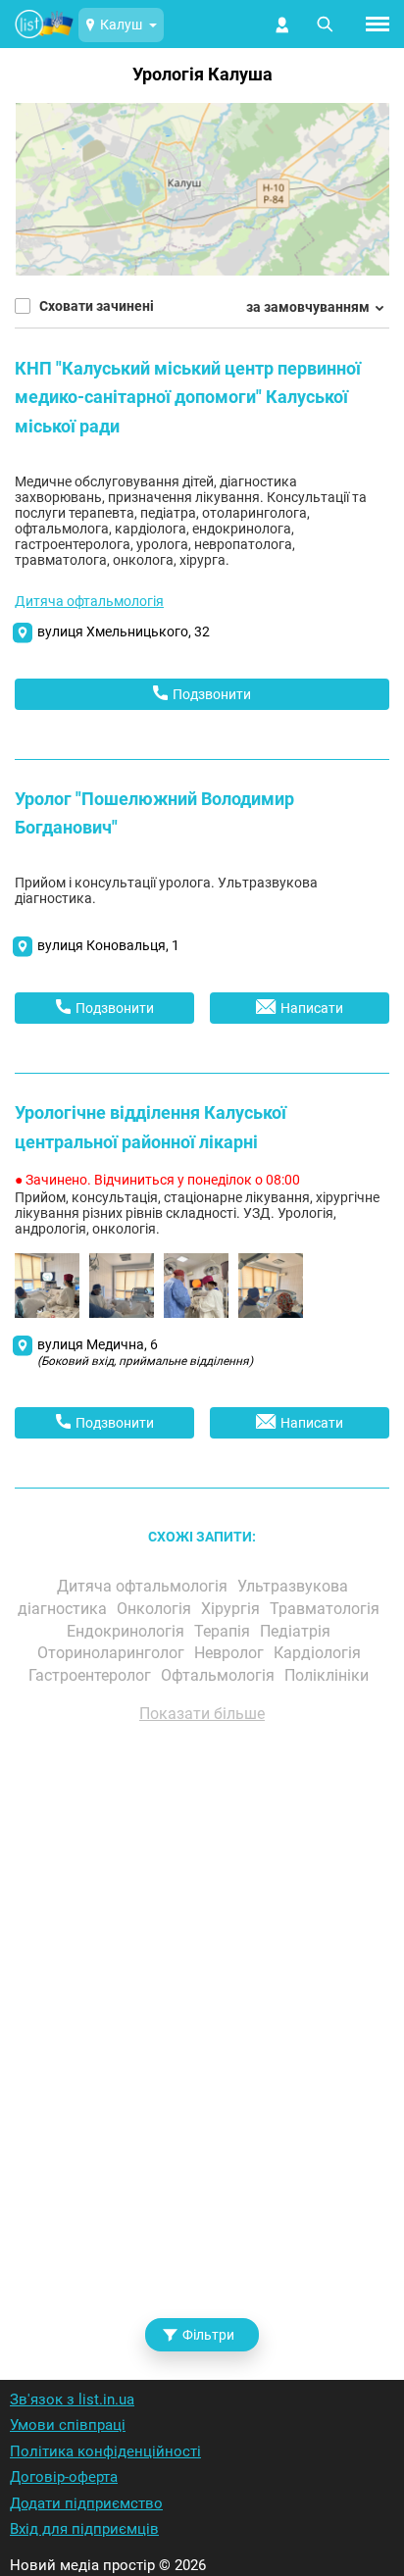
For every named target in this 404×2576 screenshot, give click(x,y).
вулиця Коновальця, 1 (108, 945)
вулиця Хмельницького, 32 (124, 631)
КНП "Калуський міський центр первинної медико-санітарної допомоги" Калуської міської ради (188, 397)
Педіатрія (297, 1631)
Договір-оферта (64, 2477)
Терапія (224, 1631)
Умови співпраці (68, 2425)
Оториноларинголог (113, 1653)
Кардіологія (319, 1653)
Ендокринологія (127, 1631)
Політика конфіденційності (105, 2451)
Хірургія (232, 1609)
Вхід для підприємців (84, 2529)
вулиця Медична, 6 (145, 1352)
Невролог (231, 1653)
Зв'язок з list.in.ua (72, 2399)
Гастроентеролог (92, 1675)
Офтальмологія (220, 1675)
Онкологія (156, 1609)
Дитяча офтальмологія (89, 601)
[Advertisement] (202, 2026)
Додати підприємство (86, 2503)
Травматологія (327, 1609)
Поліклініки (328, 1675)
